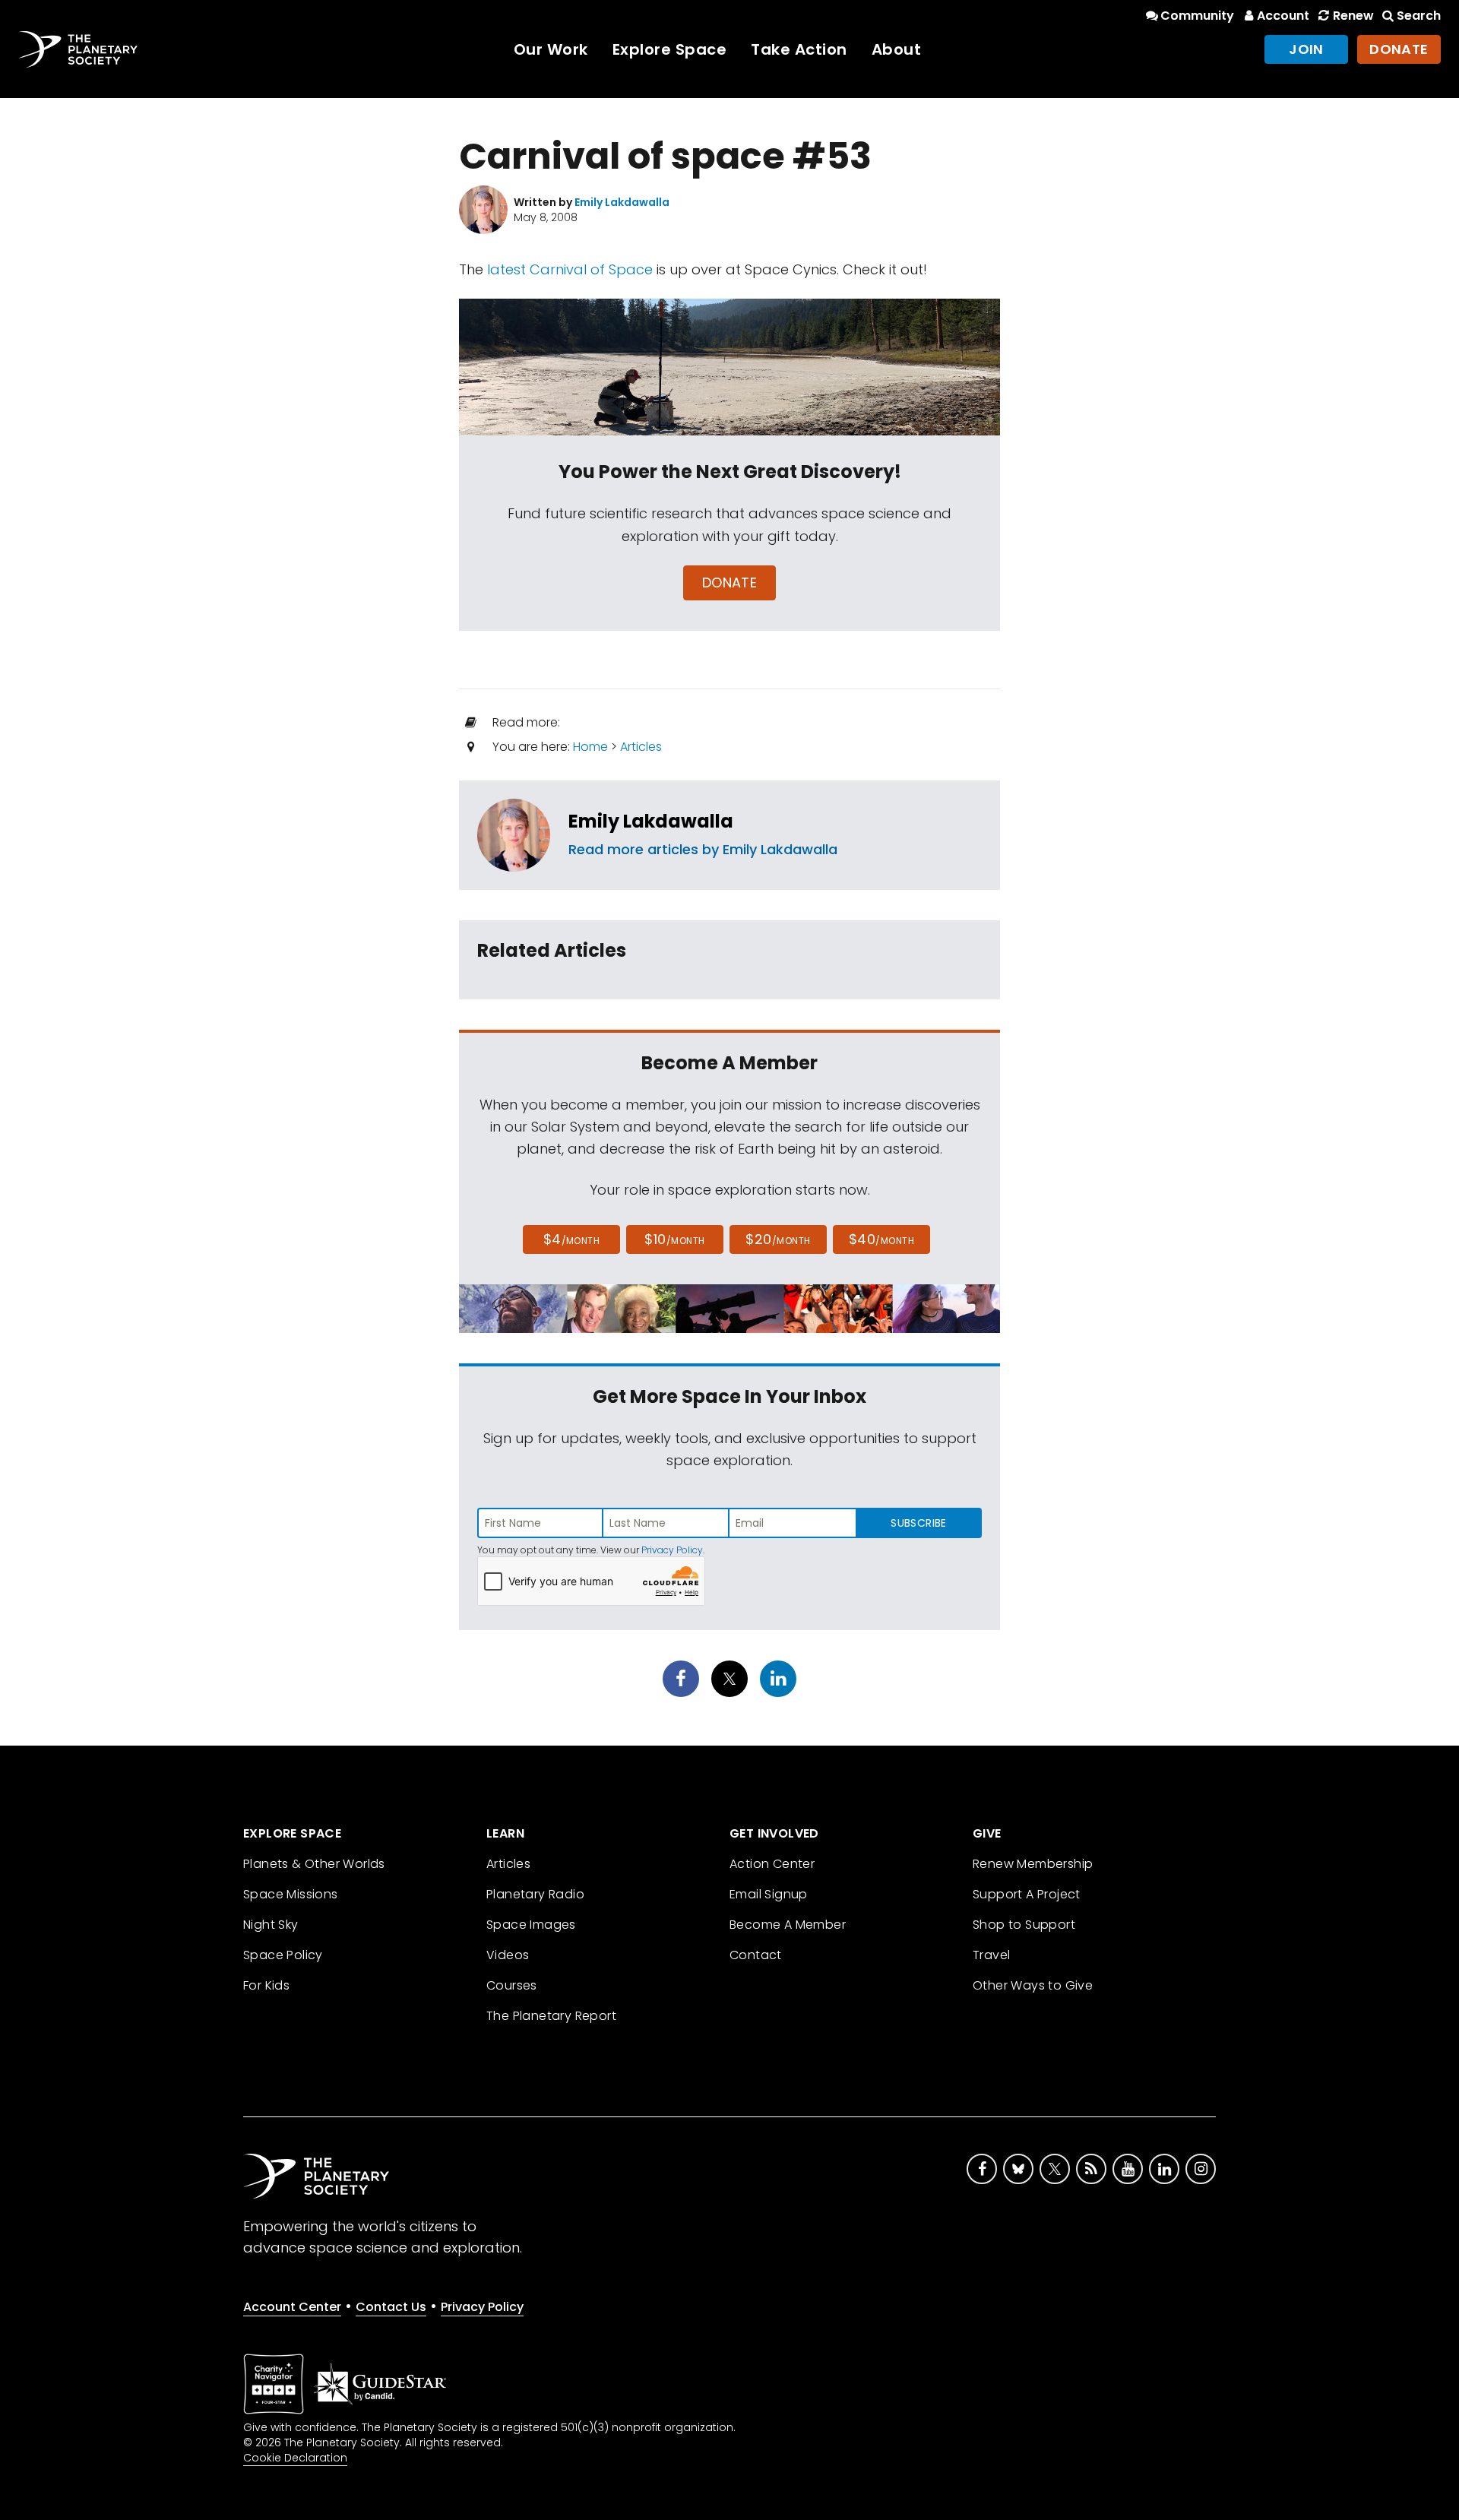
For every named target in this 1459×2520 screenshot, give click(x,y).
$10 (674, 1239)
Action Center (772, 1864)
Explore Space (670, 49)
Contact (756, 1955)
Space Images (531, 1925)
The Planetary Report (551, 2016)
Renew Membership (1033, 1864)
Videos (508, 1955)
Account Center (292, 2307)
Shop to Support (1024, 1925)
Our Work (551, 49)
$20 (778, 1239)
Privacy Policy (672, 1550)
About (897, 49)
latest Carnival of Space (570, 269)
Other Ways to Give (1033, 1985)
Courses (512, 1985)
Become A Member (788, 1925)
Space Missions (291, 1894)
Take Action (799, 49)
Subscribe (918, 1523)
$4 (572, 1239)
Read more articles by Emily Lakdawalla (703, 849)
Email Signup (769, 1894)
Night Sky (271, 1925)
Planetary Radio (535, 1894)
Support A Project (1027, 1894)
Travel (991, 1955)
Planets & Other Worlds (314, 1864)
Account (1283, 16)
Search (1419, 16)
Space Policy (283, 1955)
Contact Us (391, 2307)
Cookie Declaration (295, 2458)
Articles (641, 747)
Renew (1353, 16)
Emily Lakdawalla (651, 821)
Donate (1399, 49)
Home (590, 747)
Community (1197, 16)
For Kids (266, 1985)
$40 (881, 1239)
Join (1306, 49)
